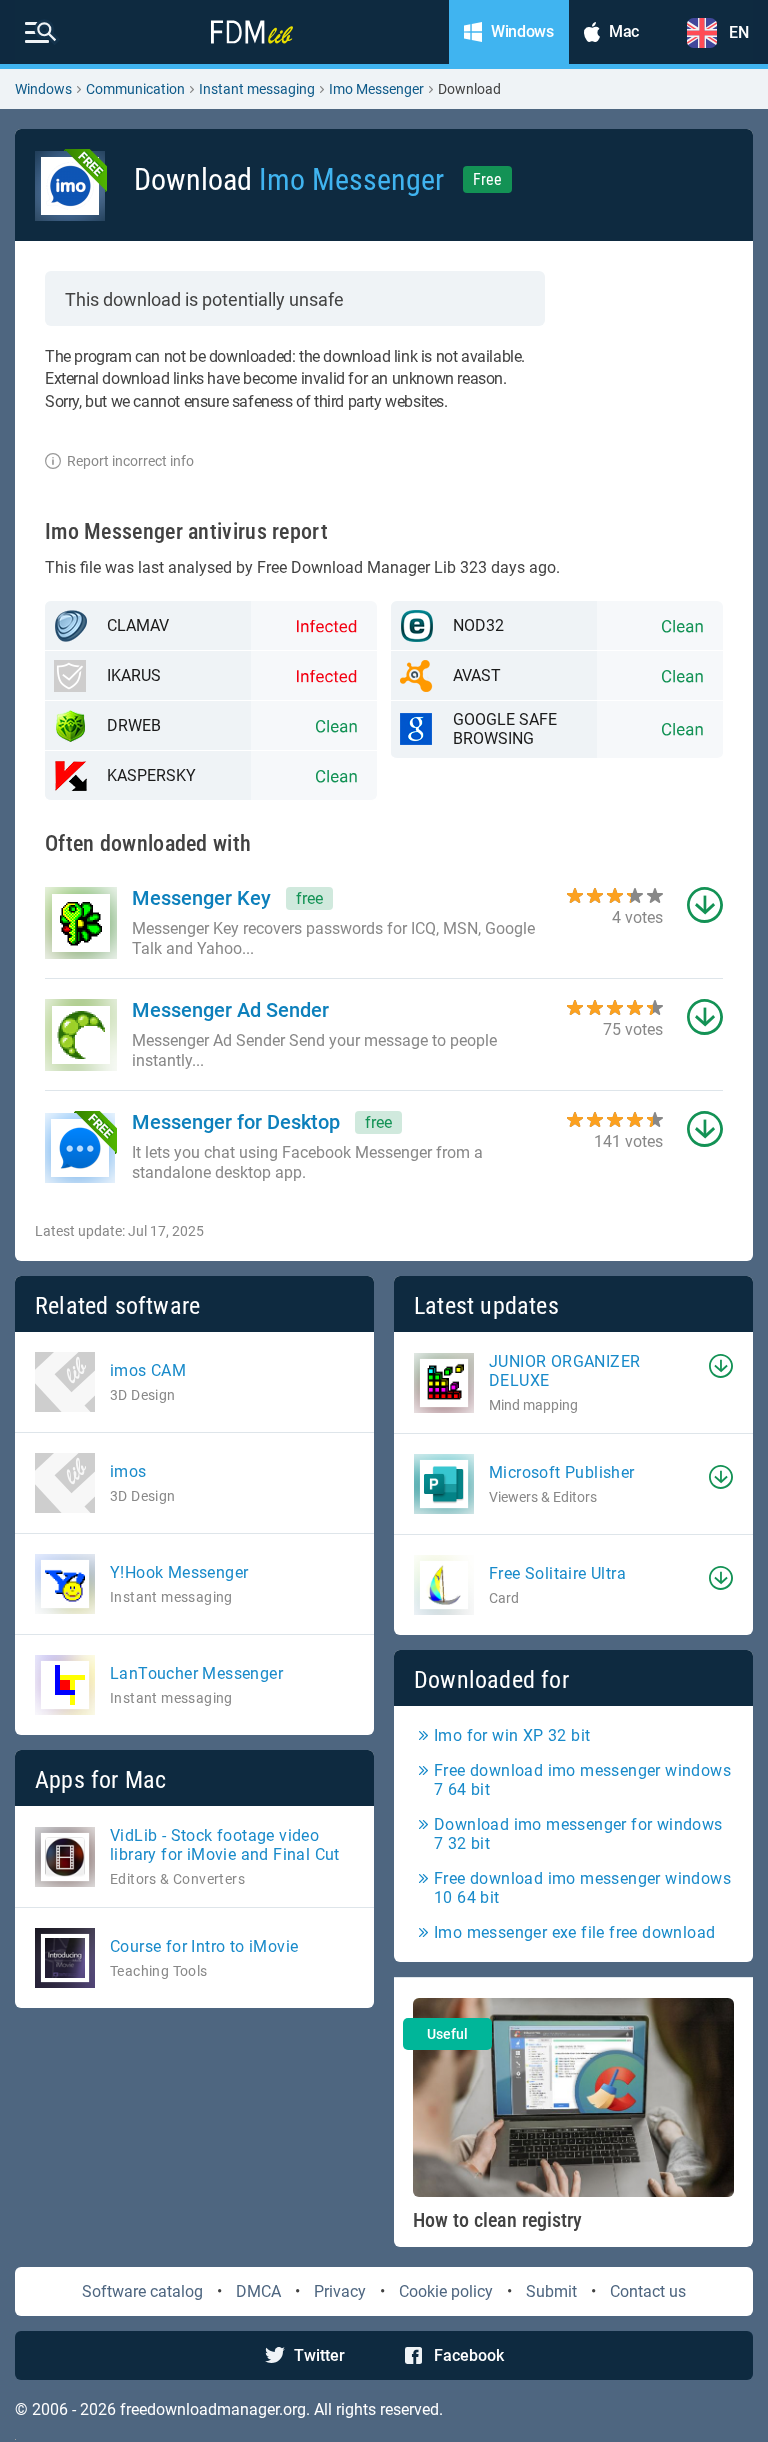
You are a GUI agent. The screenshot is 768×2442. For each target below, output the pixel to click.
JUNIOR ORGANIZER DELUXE (564, 1371)
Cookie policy (446, 2291)
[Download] (721, 1366)
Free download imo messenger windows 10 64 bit (582, 1888)
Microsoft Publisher (562, 1472)
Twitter (319, 2355)
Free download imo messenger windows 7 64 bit (582, 1780)
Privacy (340, 2291)
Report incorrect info (130, 461)
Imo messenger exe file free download (574, 1932)
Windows (43, 89)
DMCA (258, 2291)
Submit (551, 2291)
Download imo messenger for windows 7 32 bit (578, 1834)
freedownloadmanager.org (213, 2409)
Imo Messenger (376, 89)
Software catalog (142, 2291)
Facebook (469, 2355)
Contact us (648, 2291)
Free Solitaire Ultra (557, 1573)
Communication (135, 89)
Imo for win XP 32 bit (512, 1735)
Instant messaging (257, 89)
